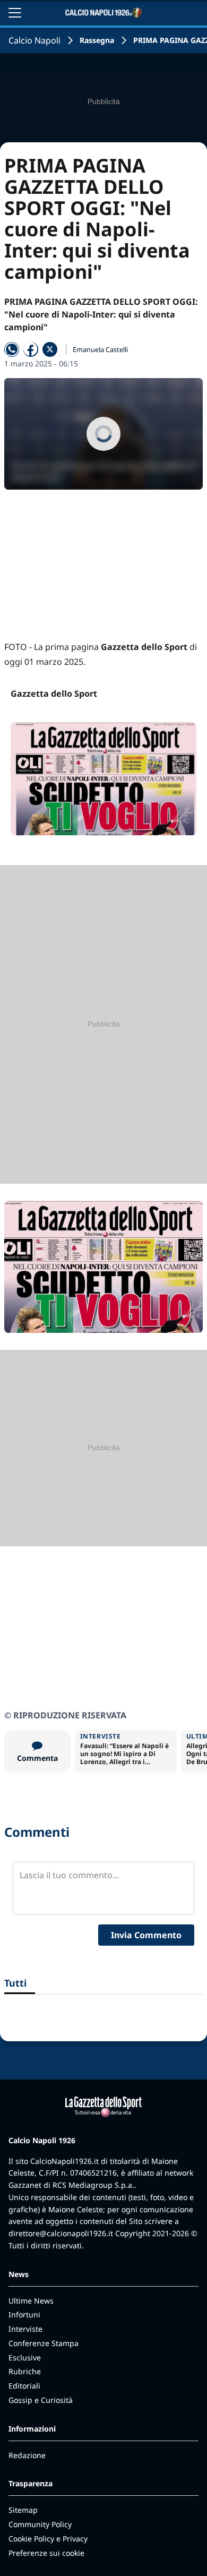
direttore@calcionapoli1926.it (61, 2233)
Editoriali (24, 2386)
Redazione (27, 2455)
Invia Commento (146, 1935)
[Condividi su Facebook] (31, 349)
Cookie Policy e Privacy (48, 2539)
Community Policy (40, 2524)
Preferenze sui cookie (46, 2553)
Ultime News (31, 2301)
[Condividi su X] (50, 349)
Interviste (25, 2329)
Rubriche (25, 2371)
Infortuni (24, 2314)
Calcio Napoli (34, 40)
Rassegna (97, 40)
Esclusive (25, 2357)
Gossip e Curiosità (41, 2400)
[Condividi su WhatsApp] (12, 349)
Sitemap (23, 2510)
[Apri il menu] (15, 13)
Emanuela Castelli (100, 349)
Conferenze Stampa (44, 2343)
